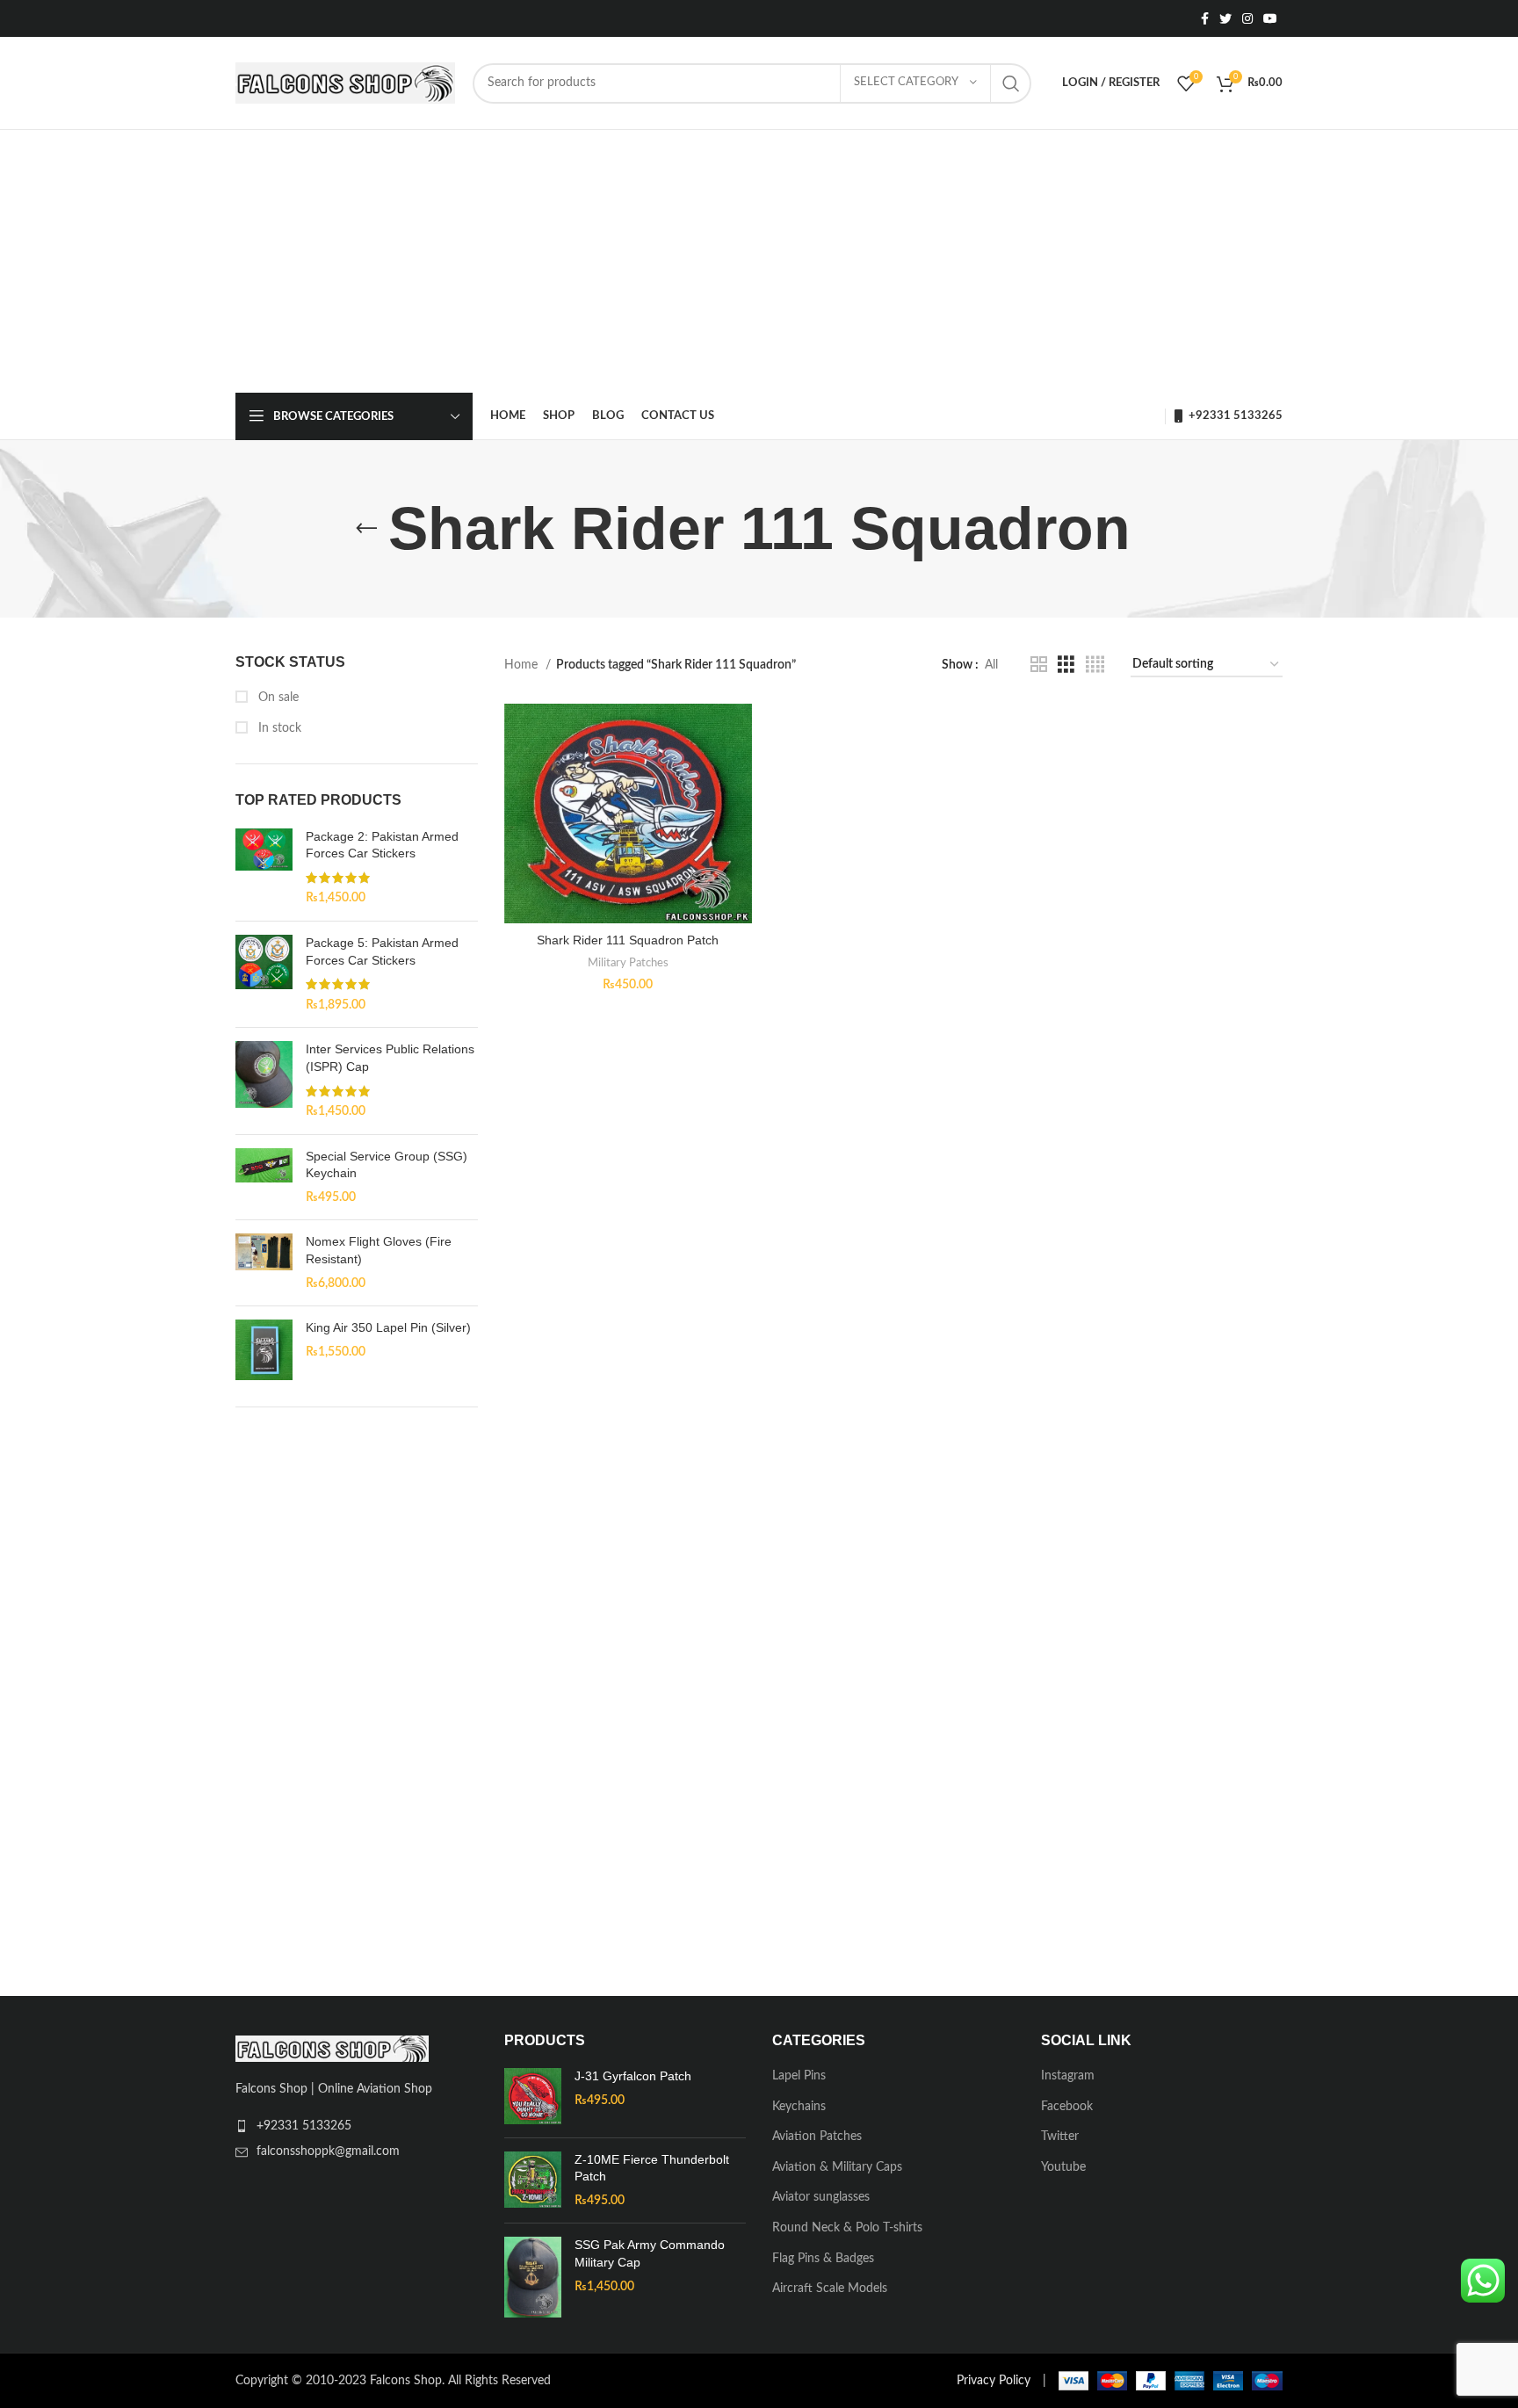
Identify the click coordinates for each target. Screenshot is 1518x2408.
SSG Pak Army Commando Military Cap (650, 2253)
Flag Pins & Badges (823, 2259)
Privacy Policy (994, 2381)
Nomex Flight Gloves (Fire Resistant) (379, 1250)
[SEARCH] (1011, 83)
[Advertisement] (759, 262)
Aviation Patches (817, 2137)
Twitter (1060, 2137)
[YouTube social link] (1270, 18)
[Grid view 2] (1039, 665)
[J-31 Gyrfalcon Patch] (533, 2096)
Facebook (1067, 2107)
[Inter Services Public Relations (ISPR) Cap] (264, 1081)
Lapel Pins (799, 2076)
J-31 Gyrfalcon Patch (633, 2076)
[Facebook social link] (1205, 18)
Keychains (799, 2107)
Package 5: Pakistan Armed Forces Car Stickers (382, 951)
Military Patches (628, 963)
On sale (277, 698)
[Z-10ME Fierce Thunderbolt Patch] (533, 2181)
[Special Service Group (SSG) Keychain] (264, 1178)
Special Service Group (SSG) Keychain (387, 1165)
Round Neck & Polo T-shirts (847, 2228)
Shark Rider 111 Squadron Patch (628, 940)
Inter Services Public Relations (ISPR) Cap (390, 1058)
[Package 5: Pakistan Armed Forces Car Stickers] (264, 974)
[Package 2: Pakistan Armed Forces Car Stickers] (264, 868)
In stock (278, 728)
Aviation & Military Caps (837, 2167)
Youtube (1063, 2167)
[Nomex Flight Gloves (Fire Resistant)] (264, 1263)
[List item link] (357, 2126)
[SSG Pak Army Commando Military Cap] (533, 2277)
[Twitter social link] (1225, 18)
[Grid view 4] (1095, 665)
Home (523, 665)
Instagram (1068, 2076)
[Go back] (366, 529)
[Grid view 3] (1066, 665)
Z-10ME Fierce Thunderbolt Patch (652, 2168)
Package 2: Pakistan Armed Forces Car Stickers (382, 845)
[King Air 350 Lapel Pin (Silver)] (264, 1349)
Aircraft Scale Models (830, 2289)
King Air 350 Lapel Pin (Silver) (388, 1327)
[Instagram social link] (1247, 18)
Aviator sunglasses (821, 2197)
